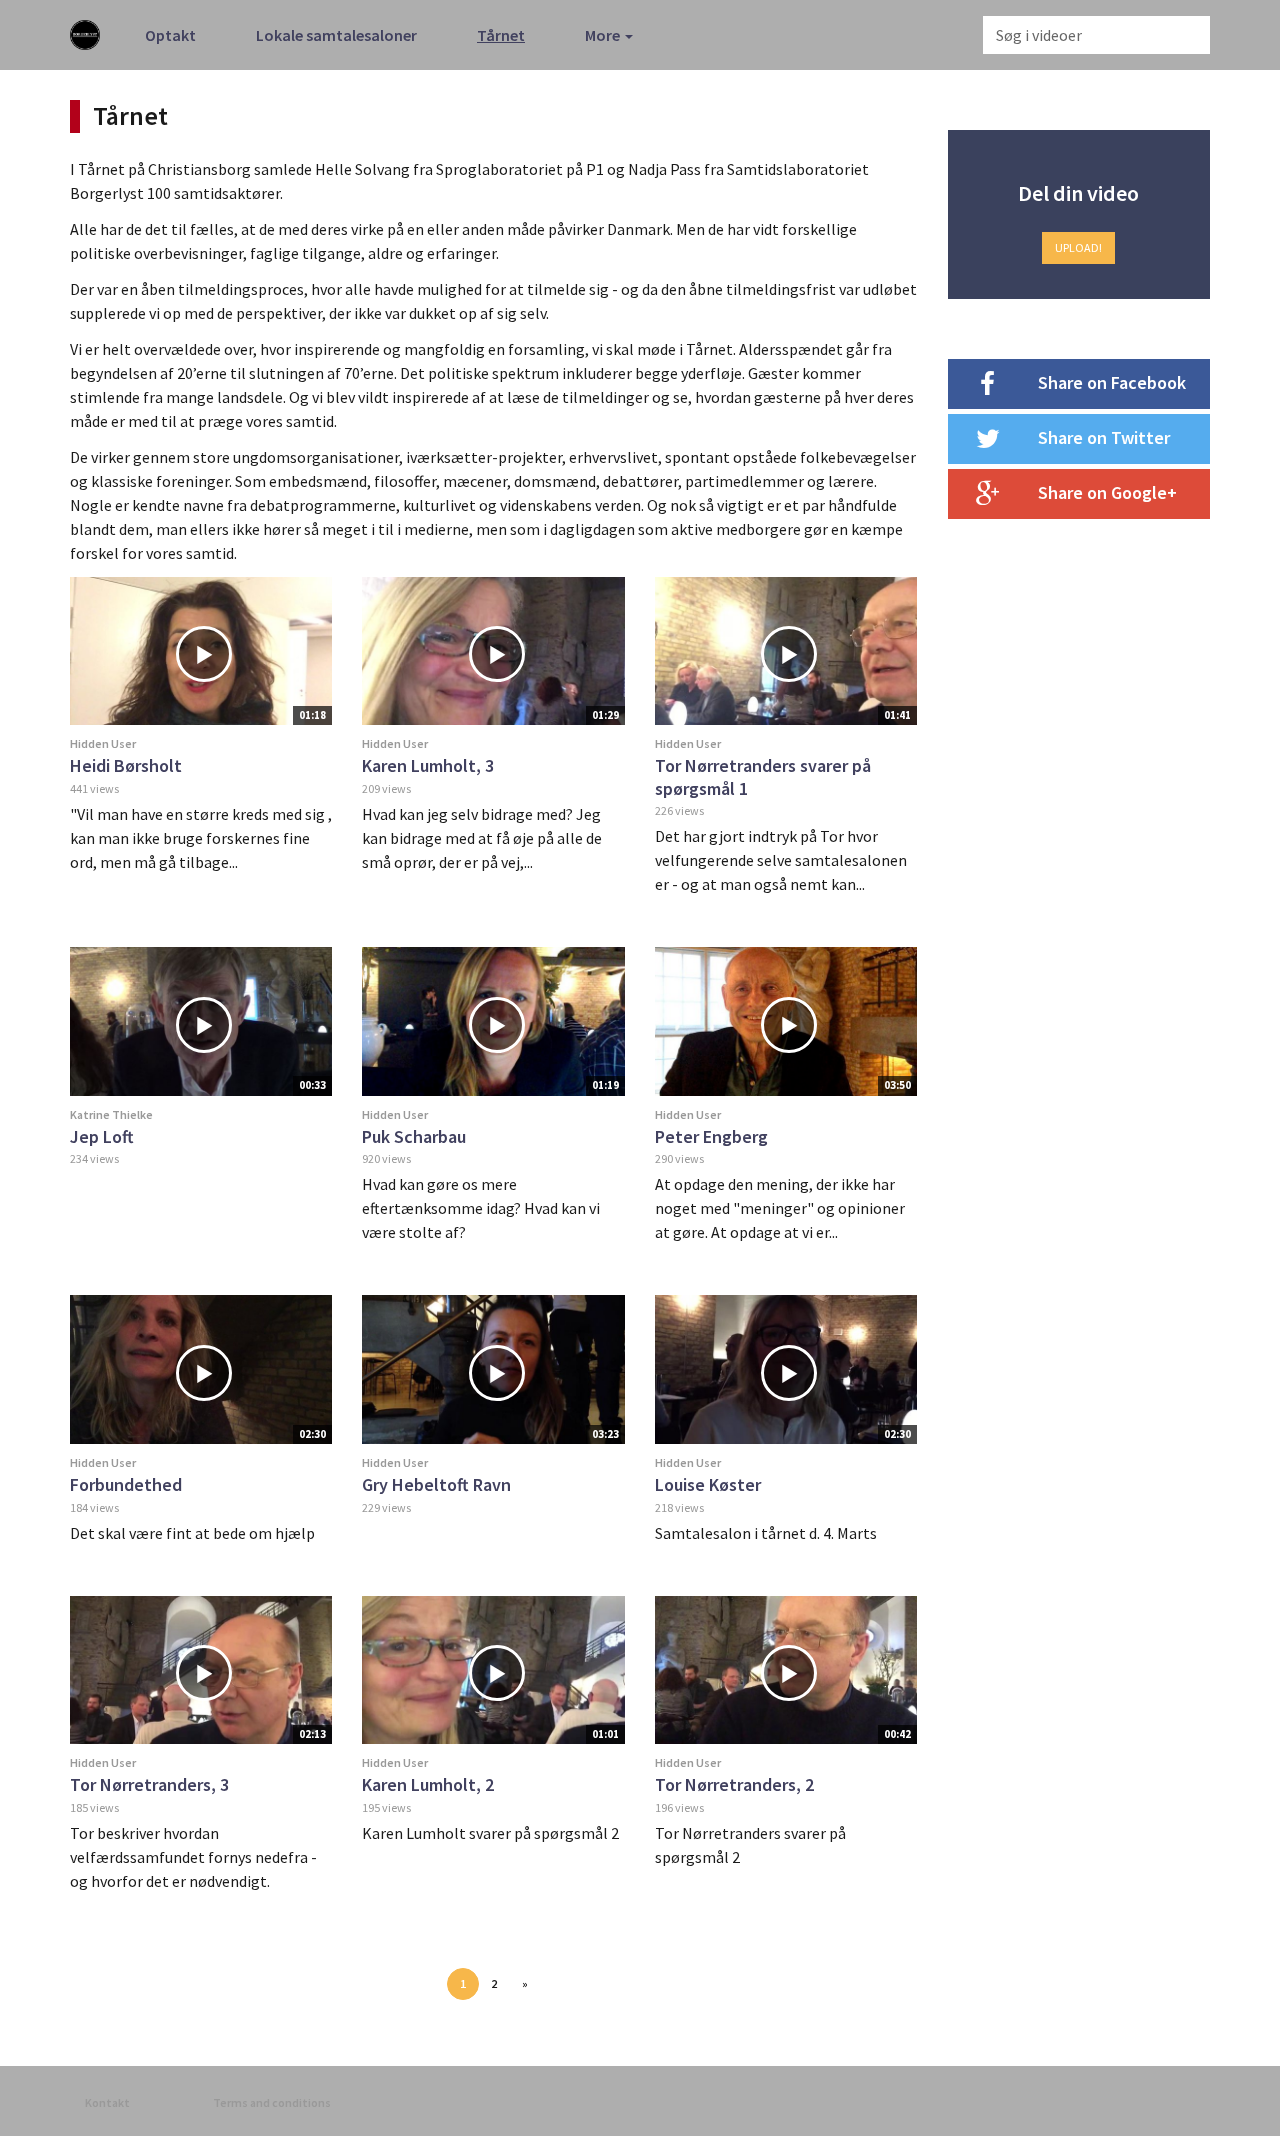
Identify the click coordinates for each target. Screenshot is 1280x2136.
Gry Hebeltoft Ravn (436, 1484)
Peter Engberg (711, 1136)
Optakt (170, 35)
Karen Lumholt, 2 (428, 1784)
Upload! (1078, 247)
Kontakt (107, 2102)
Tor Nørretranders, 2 (734, 1784)
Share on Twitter (1104, 437)
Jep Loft (102, 1136)
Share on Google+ (1107, 492)
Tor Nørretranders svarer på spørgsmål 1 (763, 777)
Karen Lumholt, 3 (428, 765)
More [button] (604, 35)
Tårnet (501, 35)
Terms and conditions (272, 2102)
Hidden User (103, 743)
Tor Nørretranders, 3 (149, 1784)
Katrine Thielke (111, 1114)
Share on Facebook (1112, 382)
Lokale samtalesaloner (336, 35)
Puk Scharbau (414, 1136)
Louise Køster (708, 1484)
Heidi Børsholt (126, 765)
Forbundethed (126, 1484)
